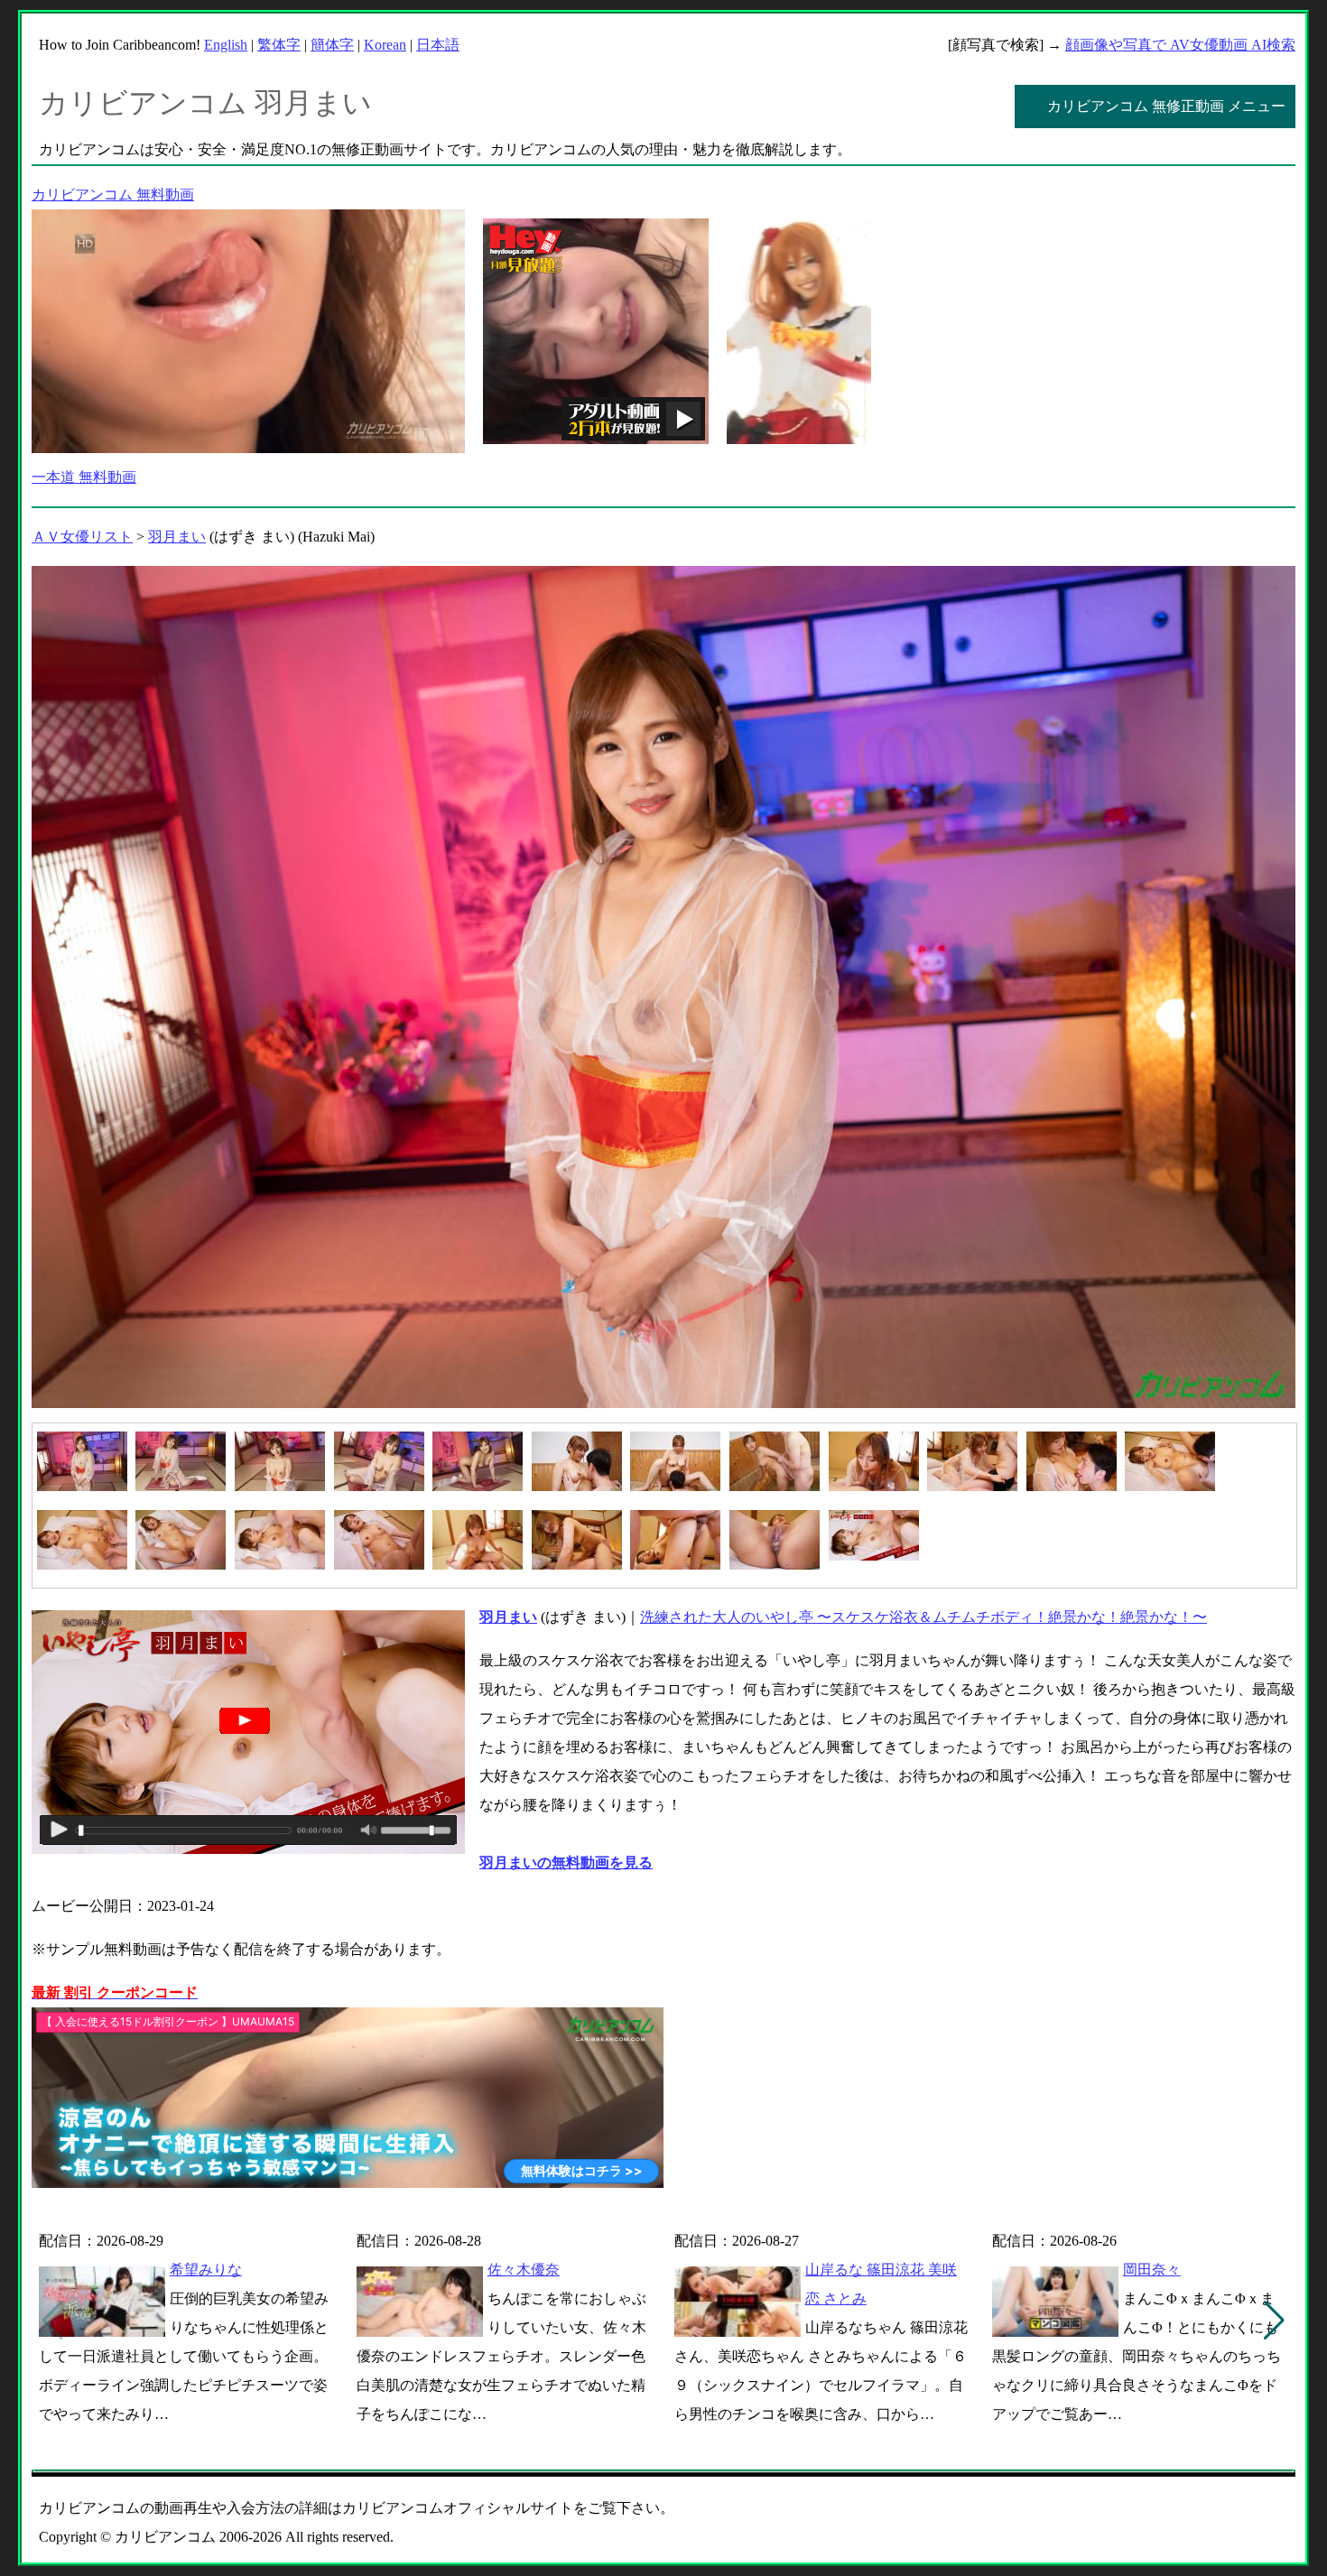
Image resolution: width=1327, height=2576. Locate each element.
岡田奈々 (1152, 2270)
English (226, 45)
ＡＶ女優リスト (82, 537)
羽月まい (177, 537)
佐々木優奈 (524, 2270)
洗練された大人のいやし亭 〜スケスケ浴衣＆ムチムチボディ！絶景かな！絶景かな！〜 (923, 1617)
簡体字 (332, 45)
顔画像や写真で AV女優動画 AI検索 (1180, 45)
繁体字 (279, 45)
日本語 (438, 45)
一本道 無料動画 (84, 477)
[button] (1274, 2321)
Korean (385, 45)
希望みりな (206, 2270)
